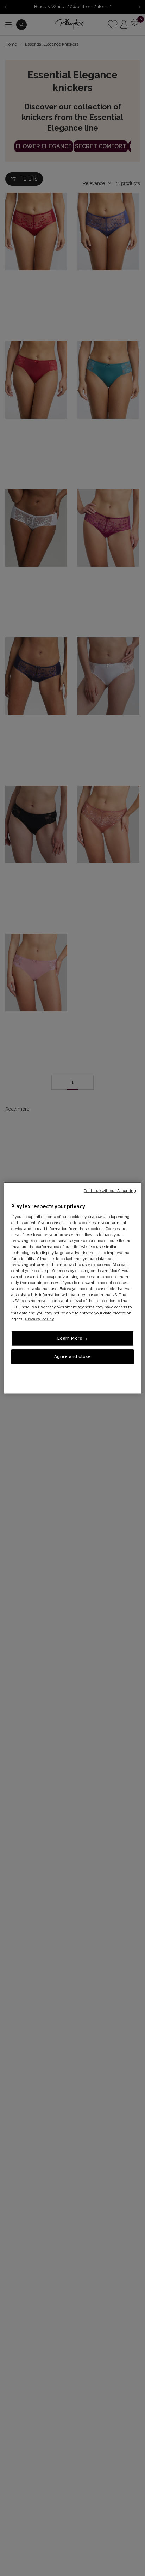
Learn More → (73, 1338)
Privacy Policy (39, 1319)
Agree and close (73, 1356)
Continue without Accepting (110, 1191)
